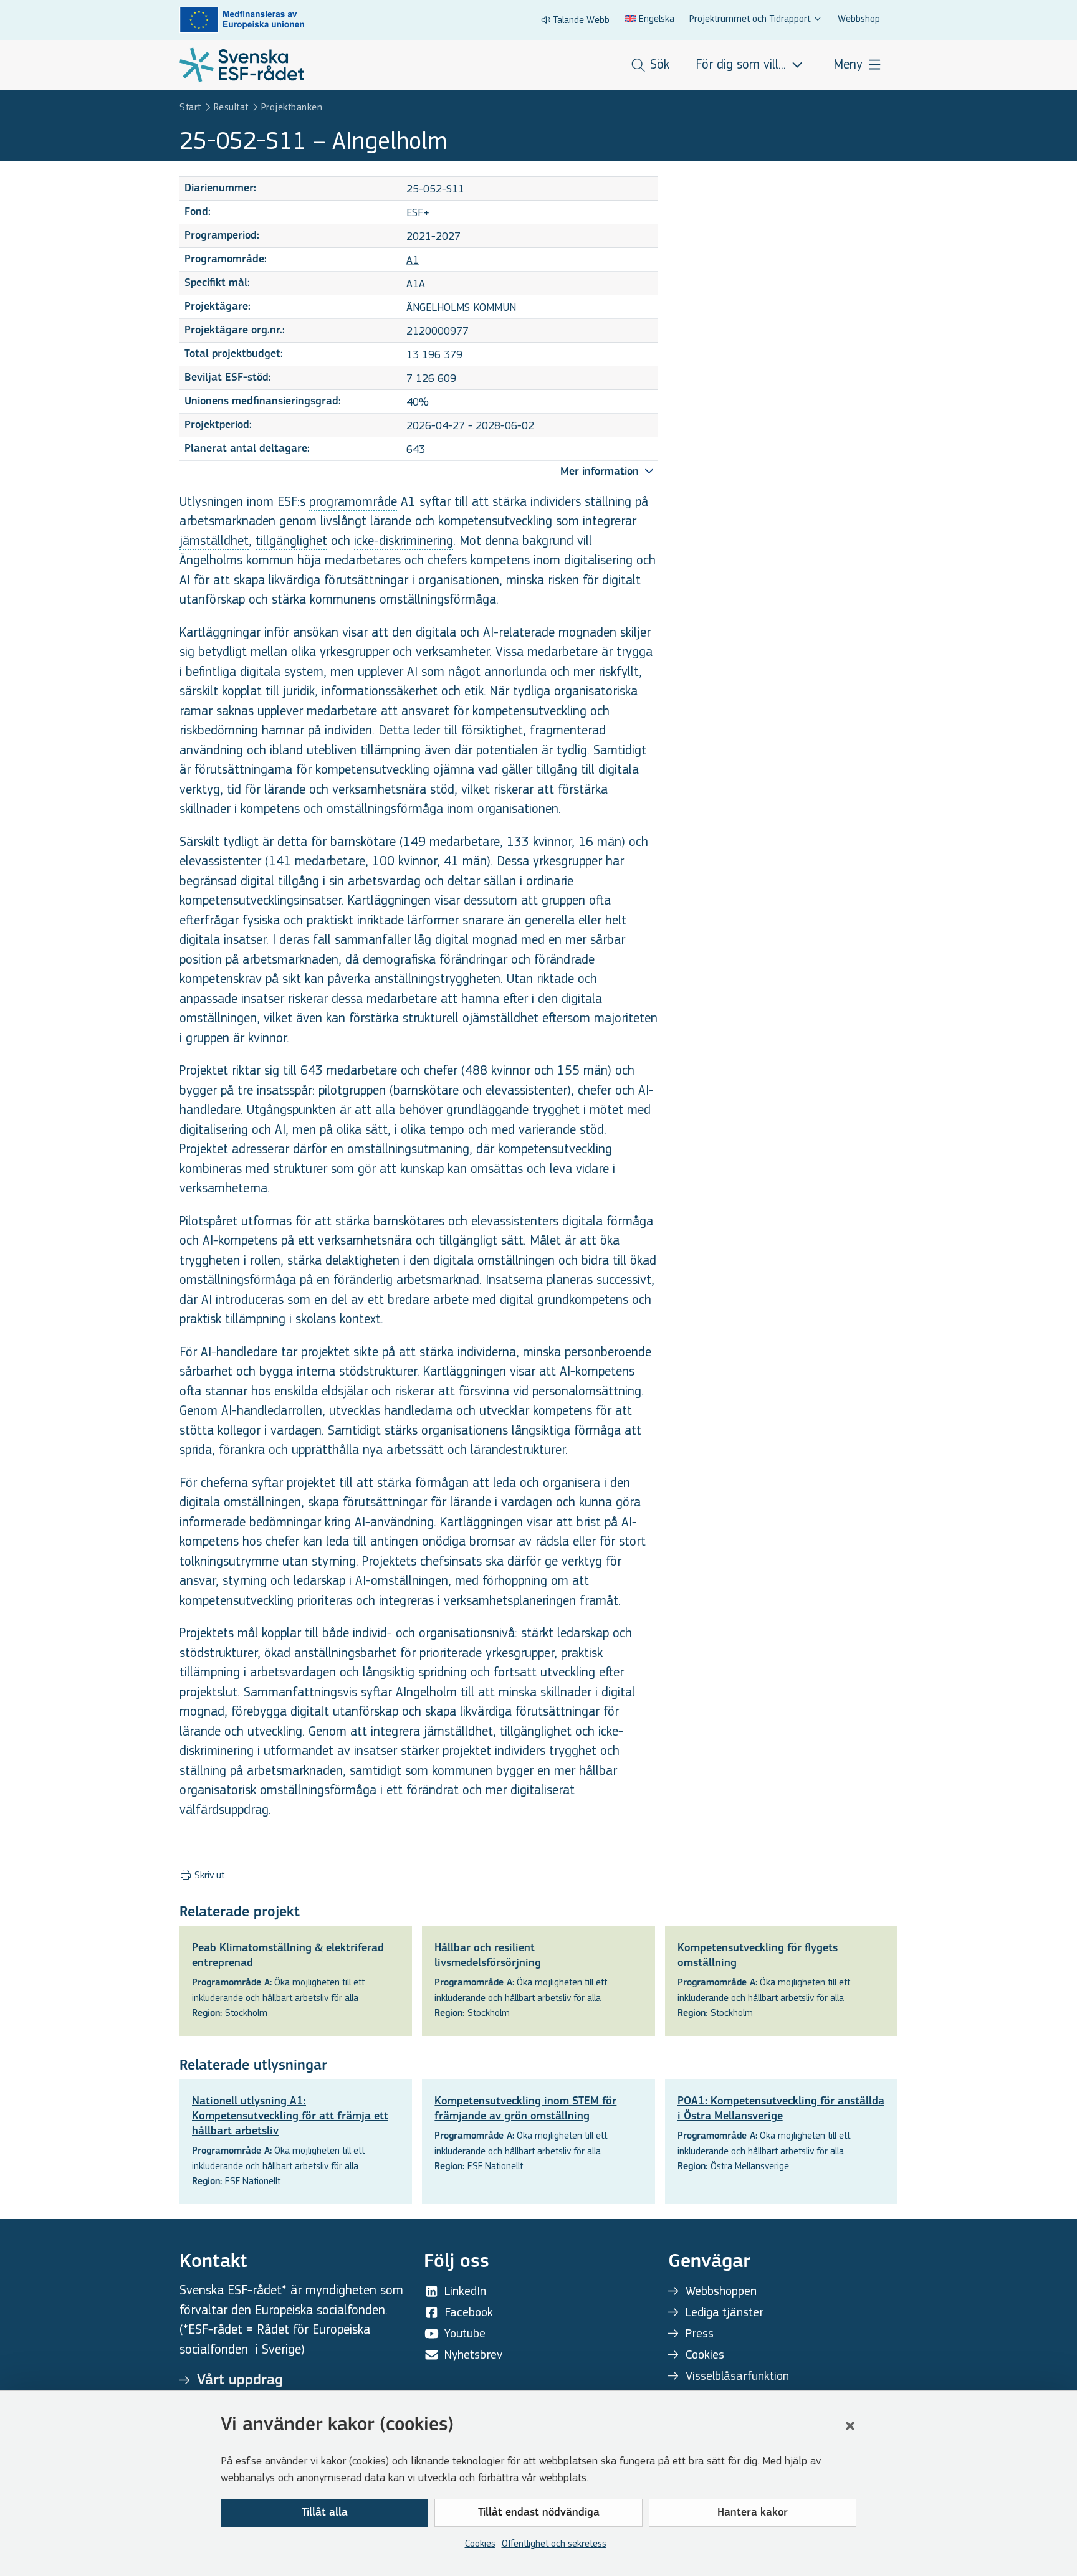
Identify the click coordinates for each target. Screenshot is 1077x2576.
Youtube (465, 2333)
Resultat (231, 107)
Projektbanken (292, 107)
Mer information (601, 472)
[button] (850, 2426)
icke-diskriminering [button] (404, 541)
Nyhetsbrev (473, 2355)
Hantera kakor (753, 2513)
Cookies (480, 2543)
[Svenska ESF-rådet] (242, 65)
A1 (413, 260)
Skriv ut (208, 1875)
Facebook (469, 2312)
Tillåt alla (325, 2513)
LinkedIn (465, 2291)
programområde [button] (353, 502)
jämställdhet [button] (214, 541)
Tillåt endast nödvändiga (539, 2513)
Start (190, 107)
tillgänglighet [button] (291, 541)
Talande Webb (581, 20)
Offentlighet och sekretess (554, 2543)
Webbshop (859, 18)
